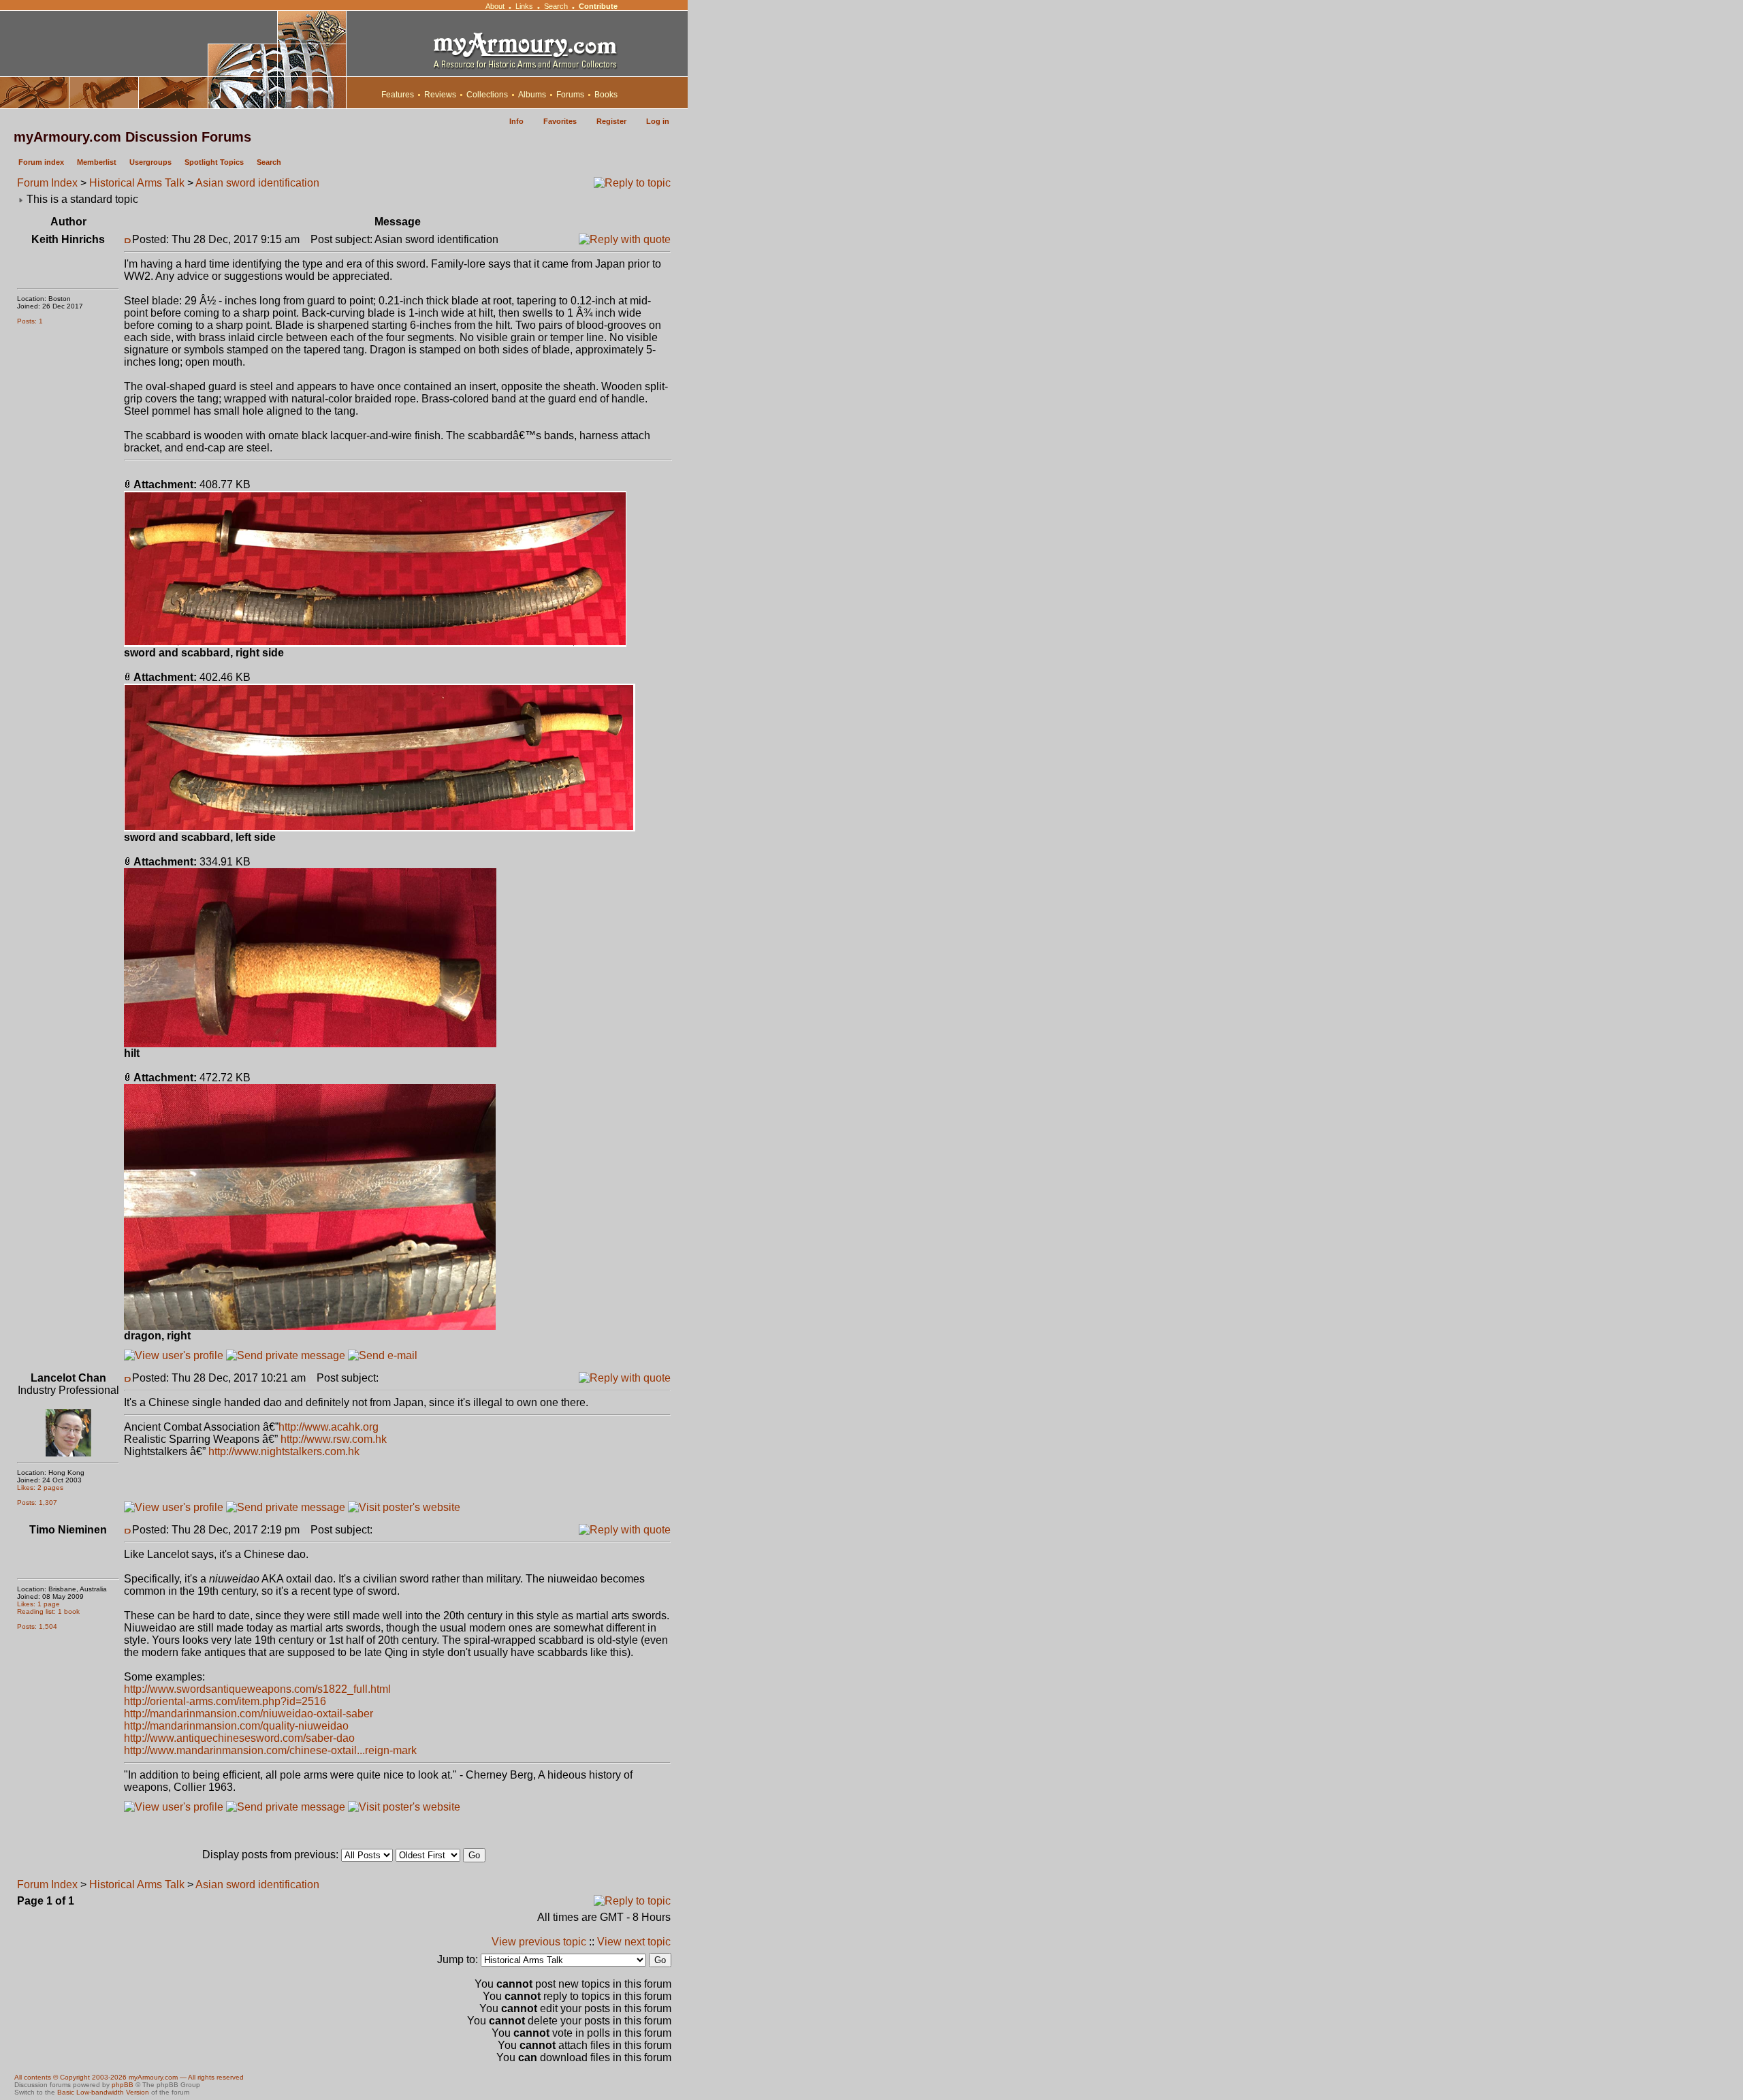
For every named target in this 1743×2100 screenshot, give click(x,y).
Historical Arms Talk (137, 183)
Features (398, 95)
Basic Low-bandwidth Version (103, 2092)
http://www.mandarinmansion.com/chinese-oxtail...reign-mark (270, 1750)
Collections (487, 95)
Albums (532, 95)
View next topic (634, 1942)
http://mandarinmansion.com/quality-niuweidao (236, 1726)
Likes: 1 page (38, 1604)
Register (611, 121)
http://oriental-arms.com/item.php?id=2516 (225, 1701)
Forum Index (47, 183)
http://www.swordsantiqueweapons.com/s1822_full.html (257, 1689)
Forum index (41, 162)
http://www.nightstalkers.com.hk (284, 1451)
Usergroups (150, 162)
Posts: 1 (30, 321)
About (495, 6)
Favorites (560, 121)
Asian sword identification (257, 183)
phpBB (123, 2085)
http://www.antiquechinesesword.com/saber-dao (239, 1738)
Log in (658, 121)
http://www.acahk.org (329, 1427)
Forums (570, 95)
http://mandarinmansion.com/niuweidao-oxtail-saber (249, 1714)
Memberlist (97, 162)
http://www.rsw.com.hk (334, 1439)
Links (524, 6)
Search (556, 6)
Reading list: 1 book (48, 1611)
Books (606, 95)
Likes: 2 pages (40, 1487)
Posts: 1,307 (37, 1502)
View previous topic (539, 1942)
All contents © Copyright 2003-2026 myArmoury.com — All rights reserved (129, 2077)
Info (516, 121)
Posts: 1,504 (37, 1626)
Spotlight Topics (214, 162)
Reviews (440, 95)
